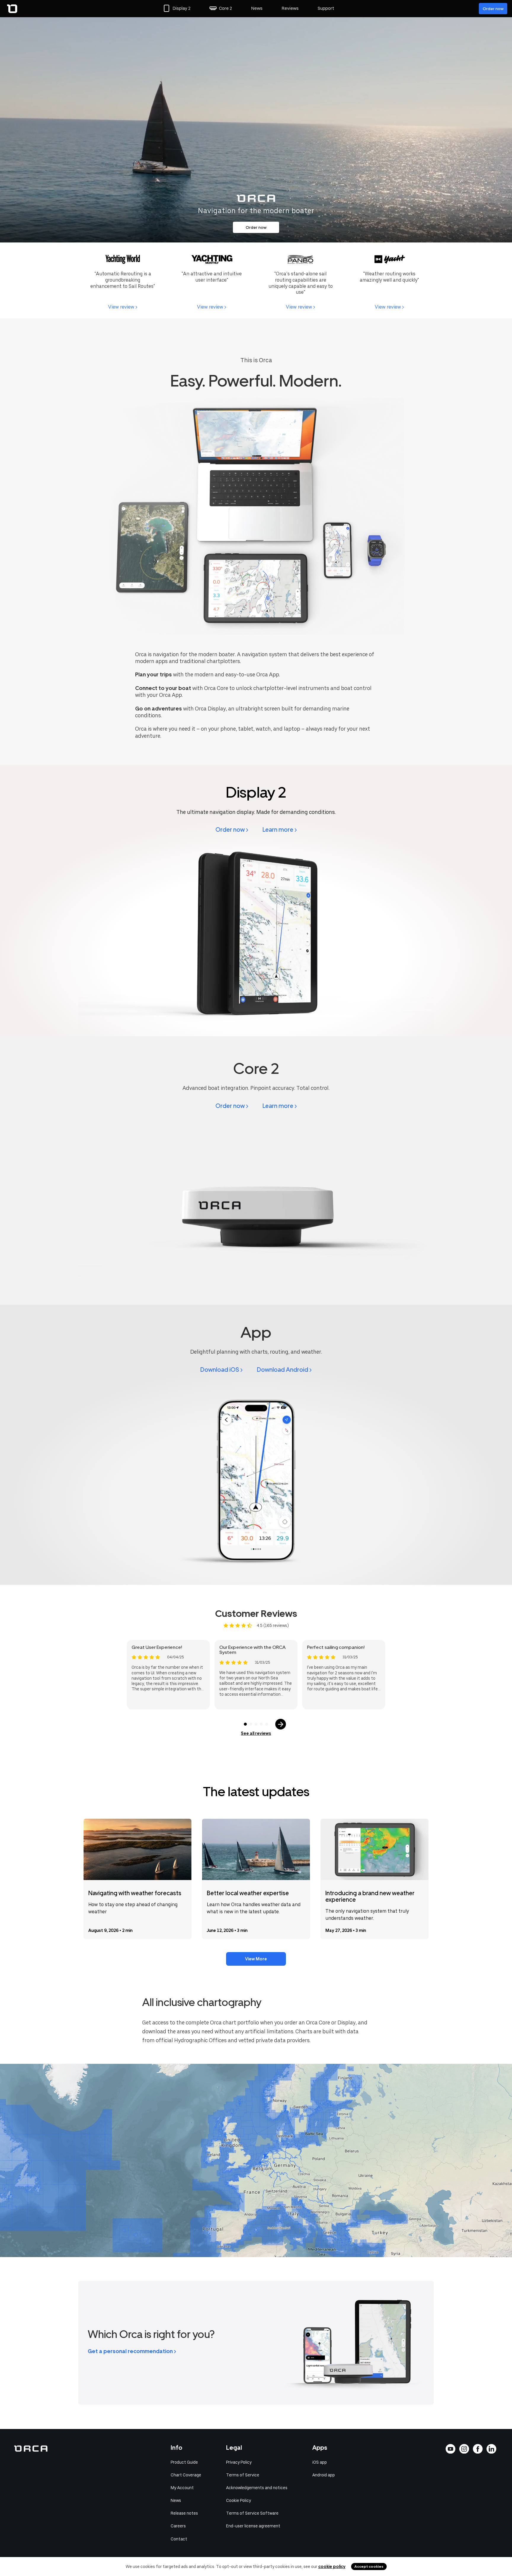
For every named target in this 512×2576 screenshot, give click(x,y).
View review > (123, 307)
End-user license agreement (253, 2526)
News (257, 8)
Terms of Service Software (252, 2513)
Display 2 (181, 8)
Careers (178, 2526)
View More (256, 1959)
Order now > (232, 830)
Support (326, 8)
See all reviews (256, 1733)
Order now (493, 9)
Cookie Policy (239, 2500)
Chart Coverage (186, 2475)
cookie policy (332, 2567)
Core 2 (225, 8)
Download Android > (284, 1370)
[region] (256, 2160)
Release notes (184, 2513)
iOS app (320, 2462)
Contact (179, 2539)
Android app (324, 2475)
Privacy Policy (239, 2462)
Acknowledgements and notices (257, 2488)
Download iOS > (221, 1370)
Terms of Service (243, 2475)
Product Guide (184, 2462)
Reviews (290, 8)
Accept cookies (369, 2567)
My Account (182, 2488)
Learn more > (280, 830)
